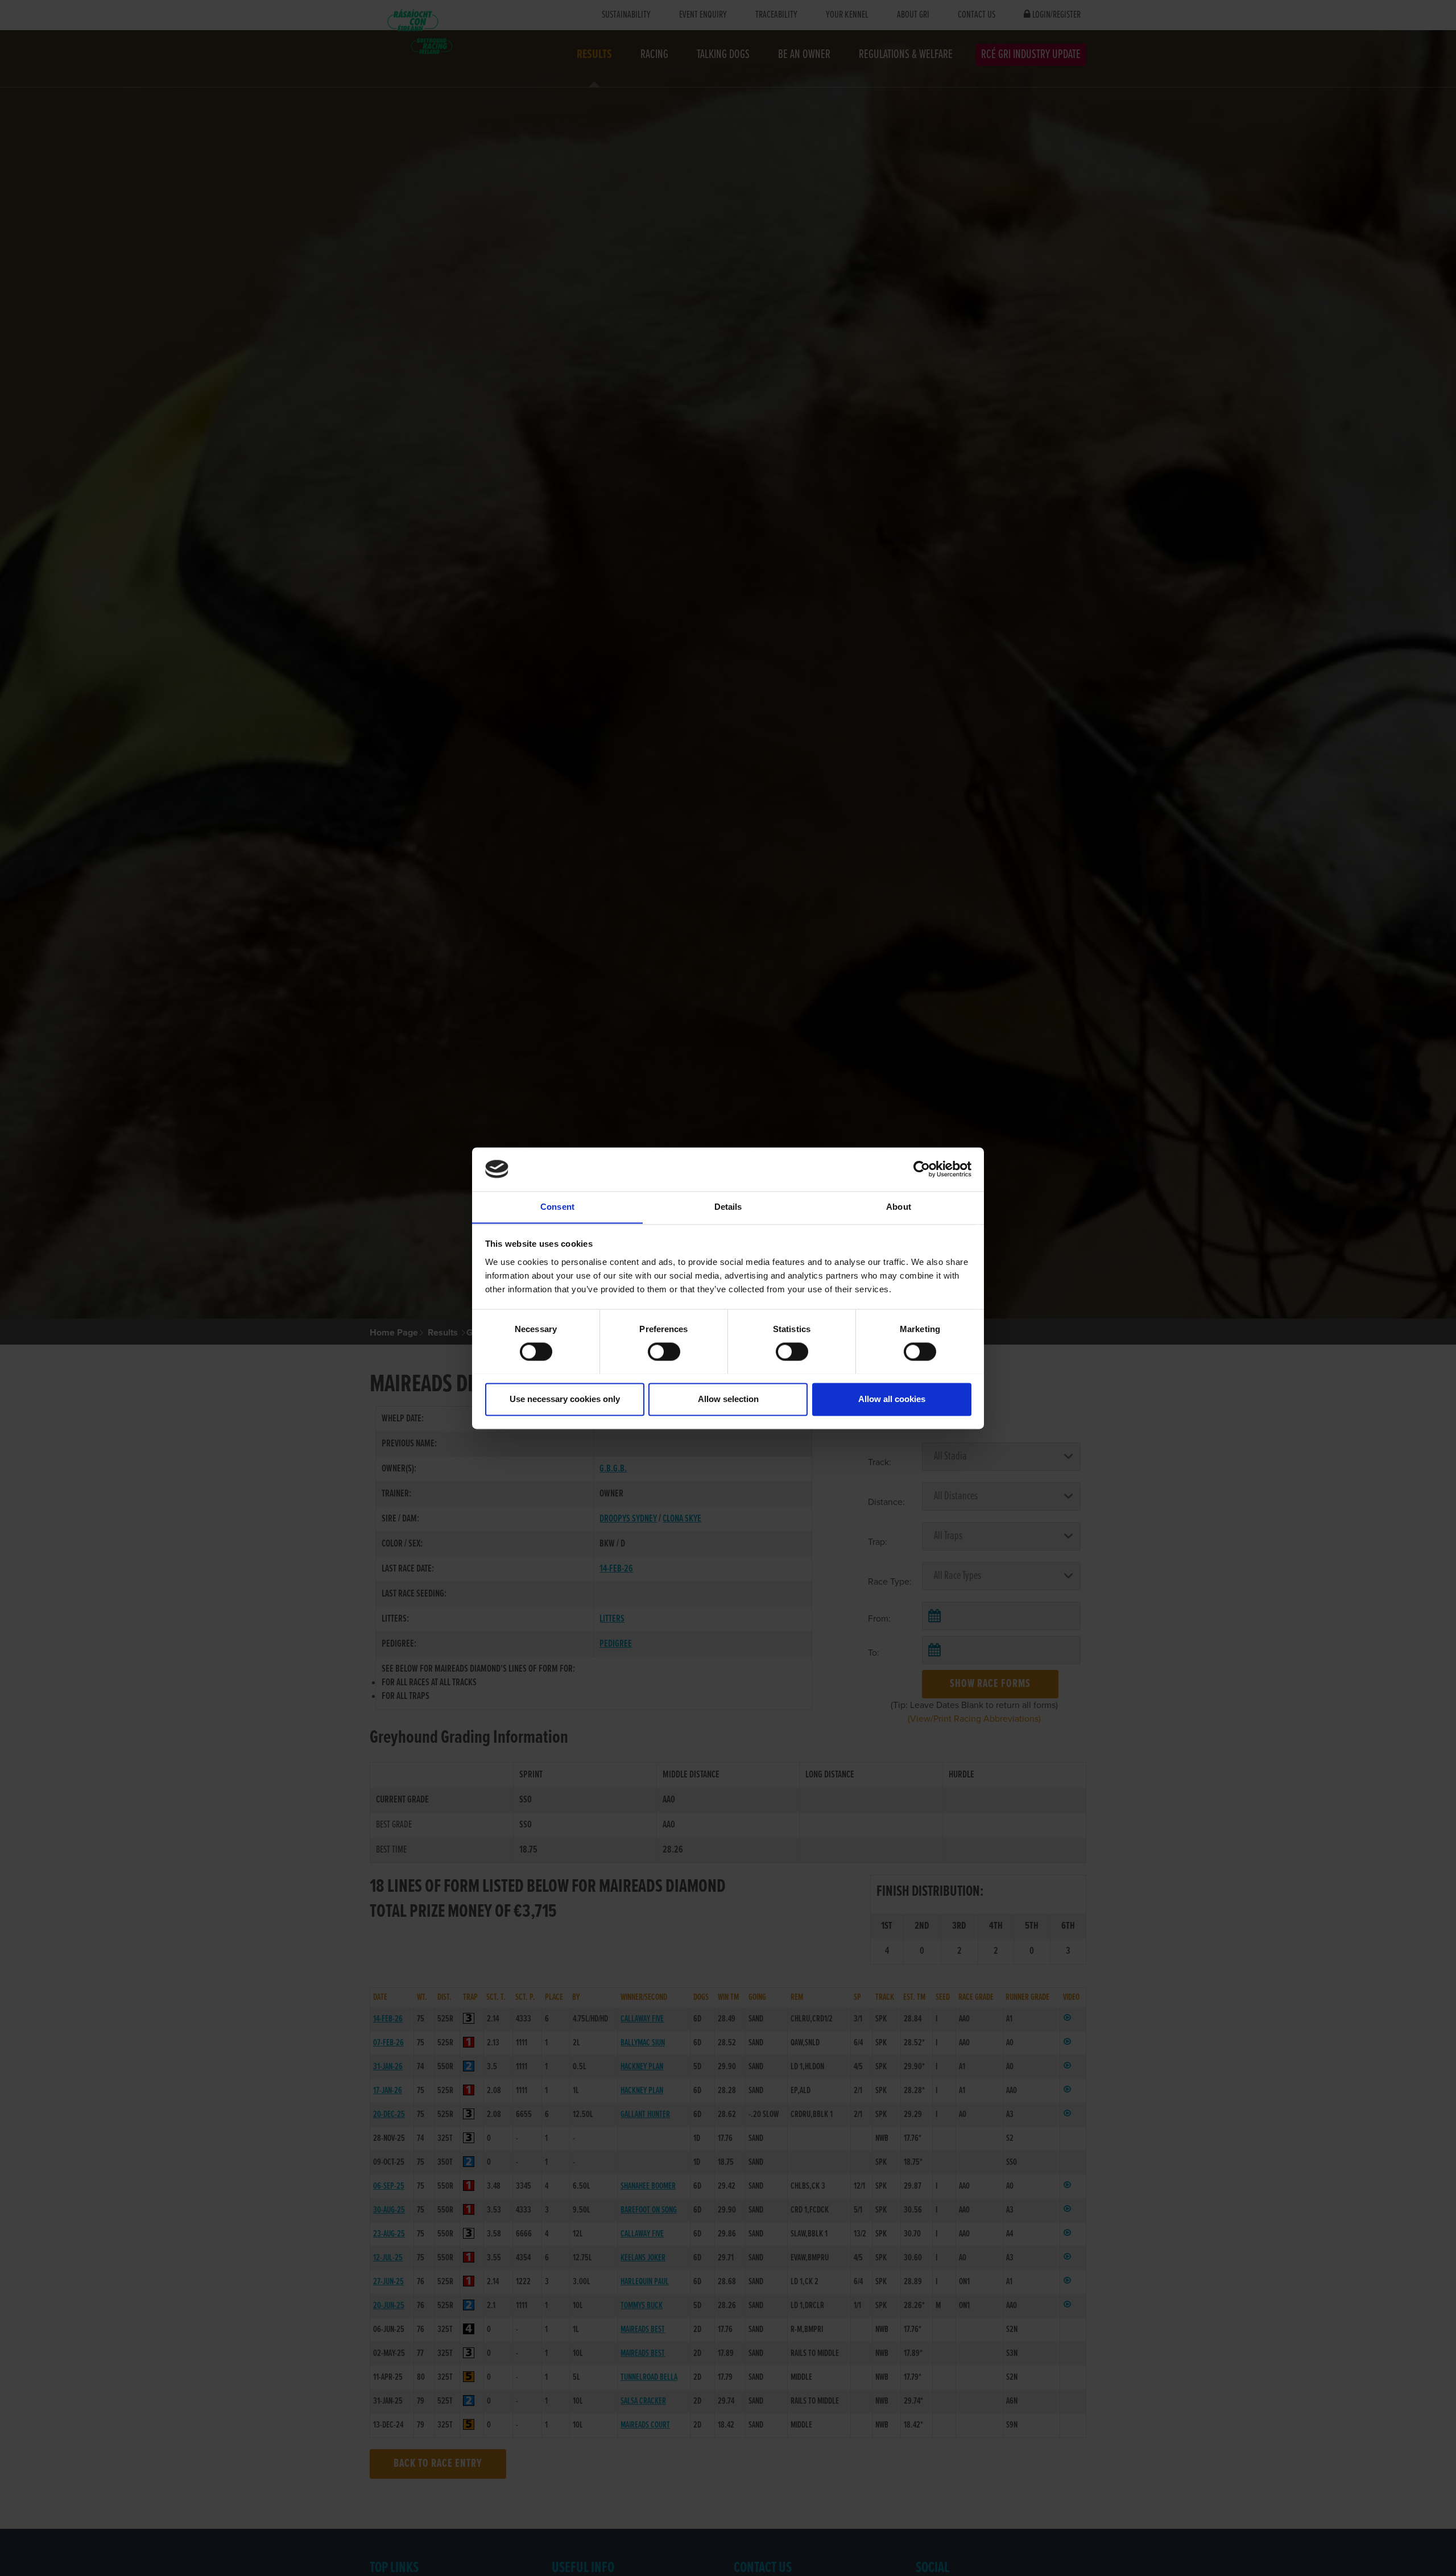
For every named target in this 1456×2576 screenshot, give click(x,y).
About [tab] (899, 1207)
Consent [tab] (557, 1207)
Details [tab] (728, 1207)
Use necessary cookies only (565, 1399)
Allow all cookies (892, 1399)
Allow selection (728, 1399)
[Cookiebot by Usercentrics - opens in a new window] (922, 1169)
